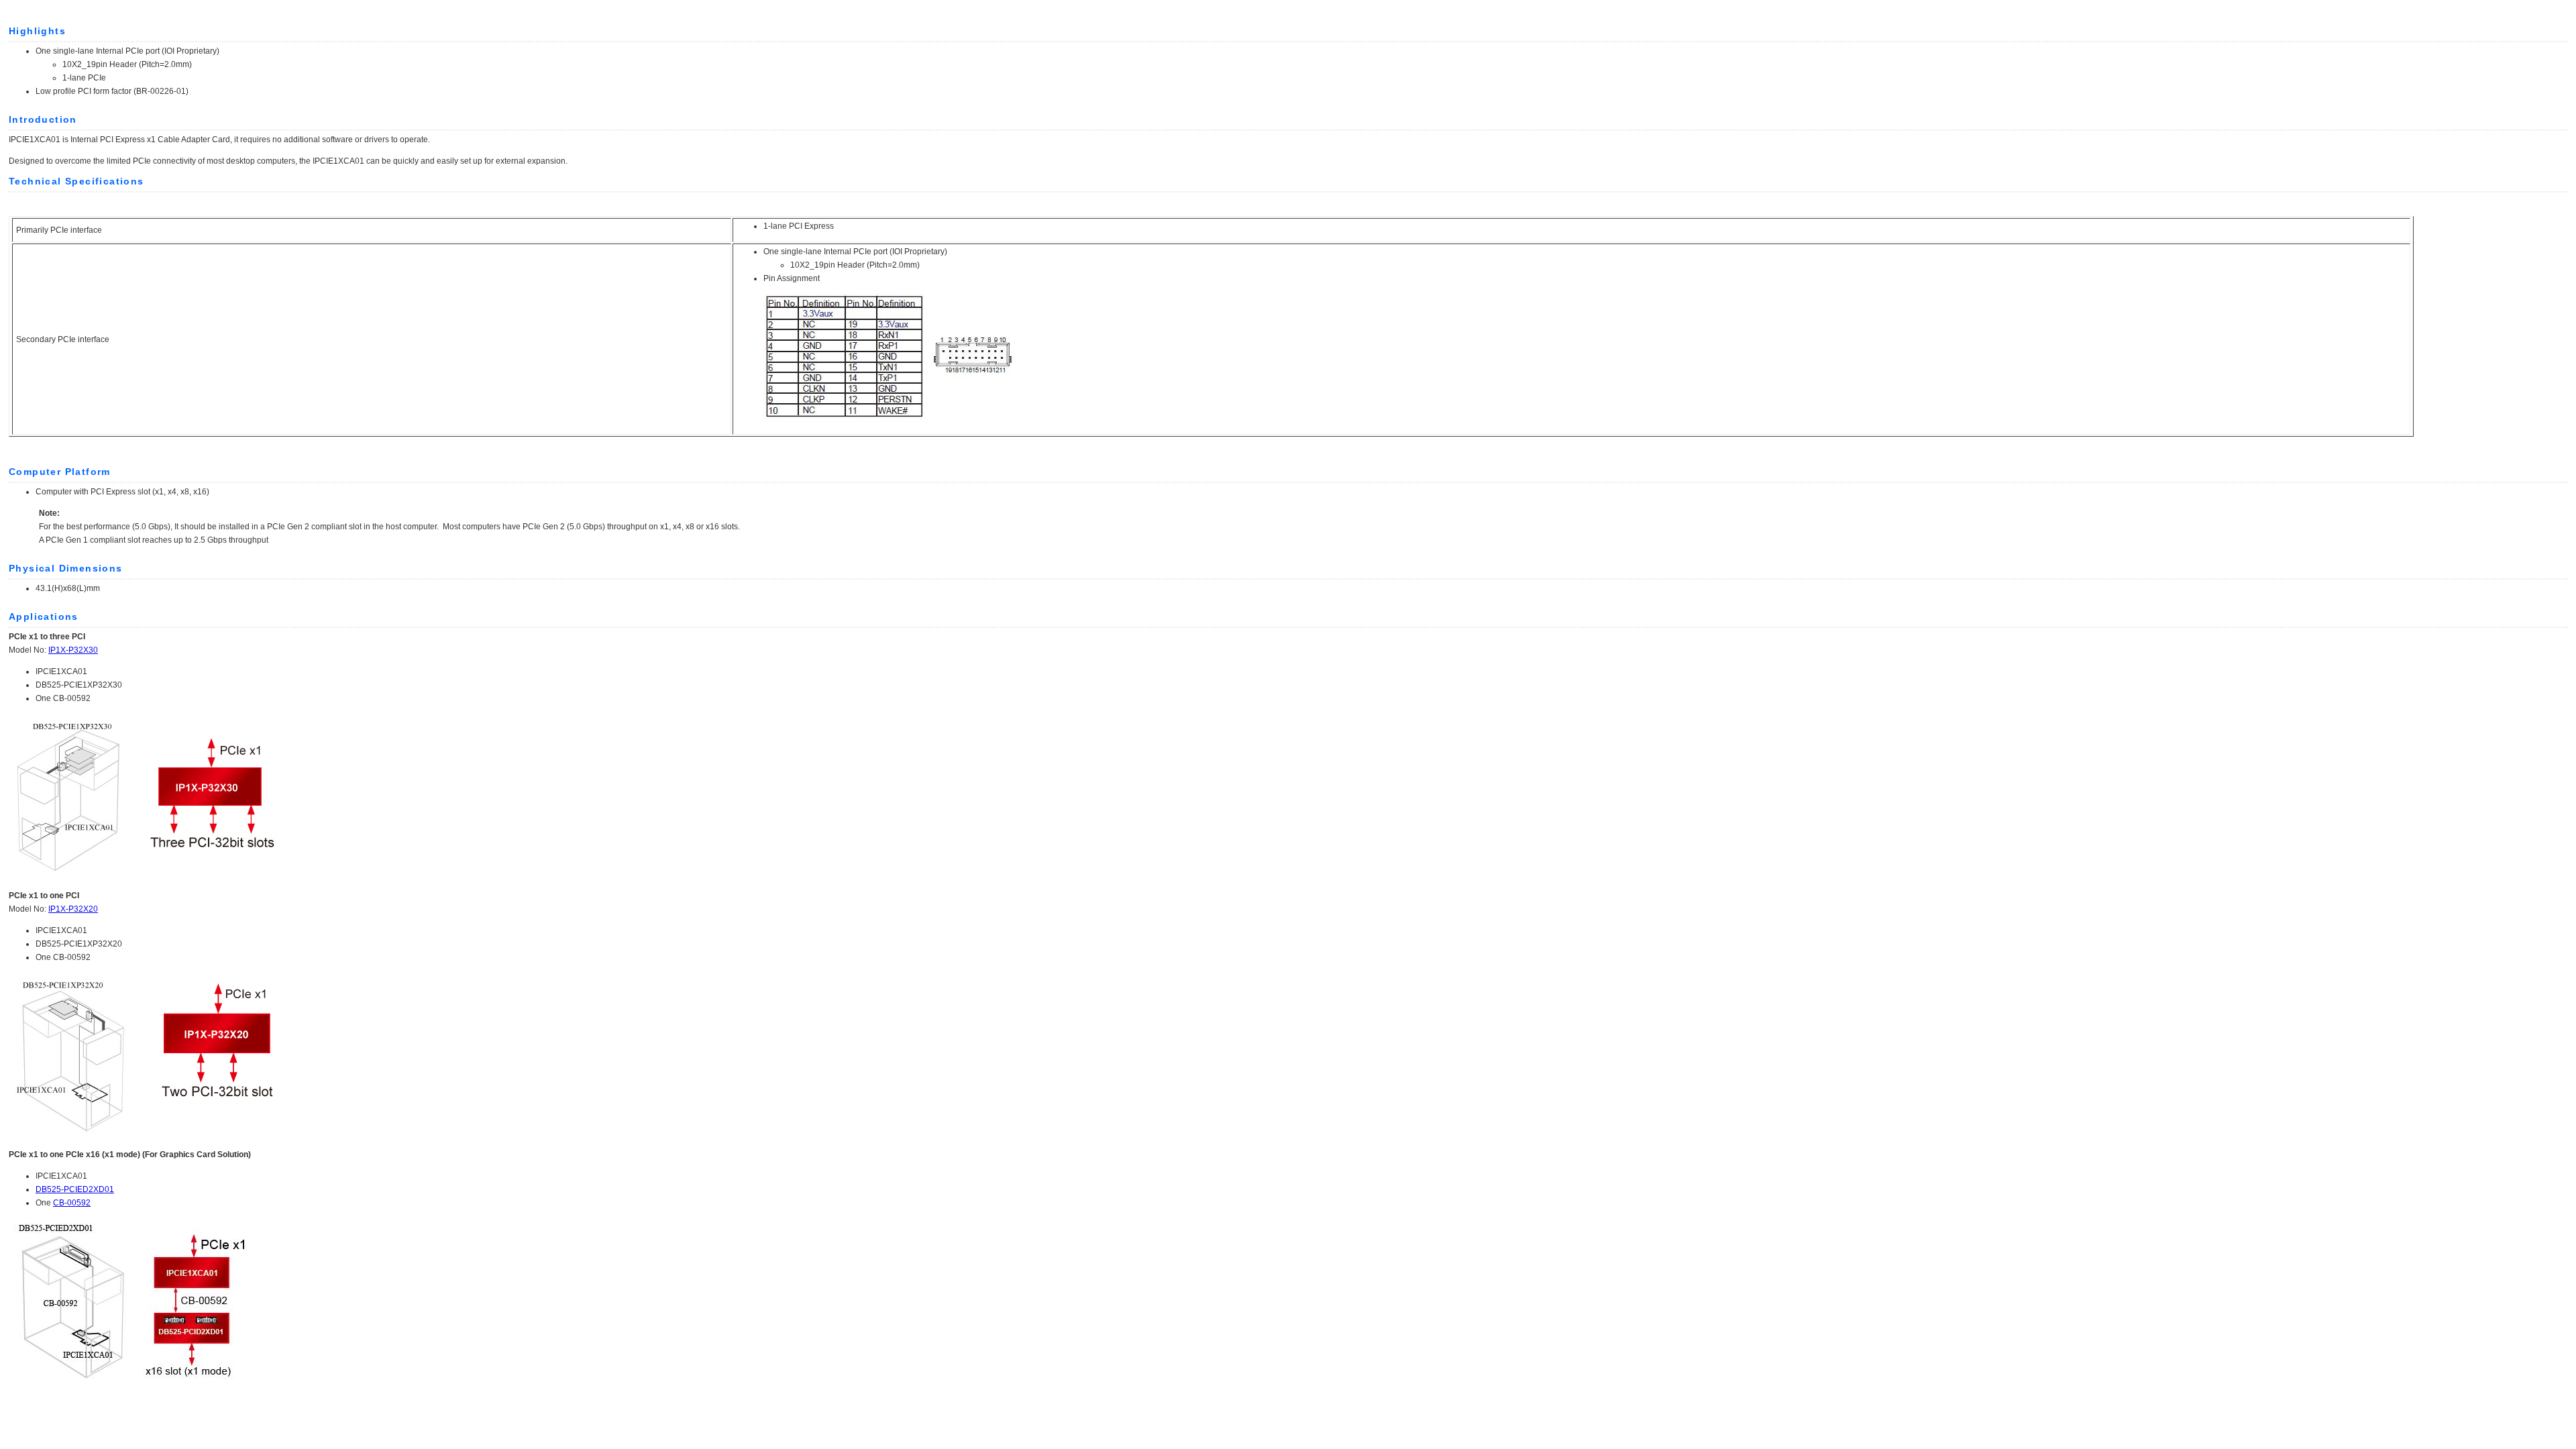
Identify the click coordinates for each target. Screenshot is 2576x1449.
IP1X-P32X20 (73, 909)
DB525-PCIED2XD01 (75, 1189)
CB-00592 (72, 1203)
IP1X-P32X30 (73, 650)
